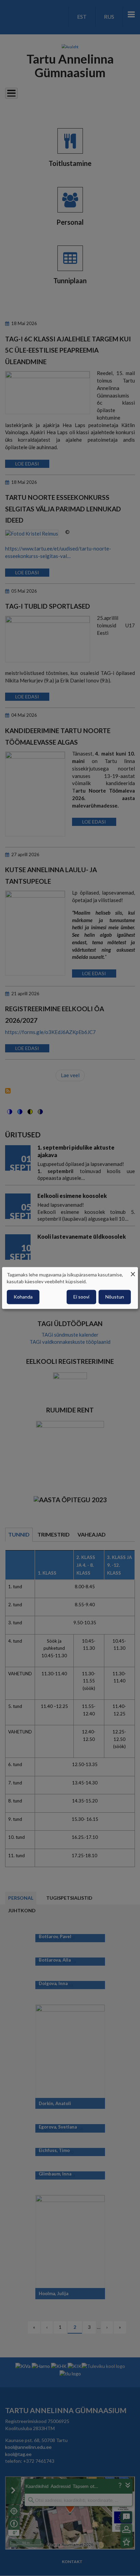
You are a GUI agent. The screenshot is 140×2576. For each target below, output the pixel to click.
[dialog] (70, 1288)
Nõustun (115, 1297)
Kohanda (23, 1297)
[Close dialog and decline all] (133, 1271)
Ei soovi (81, 1297)
